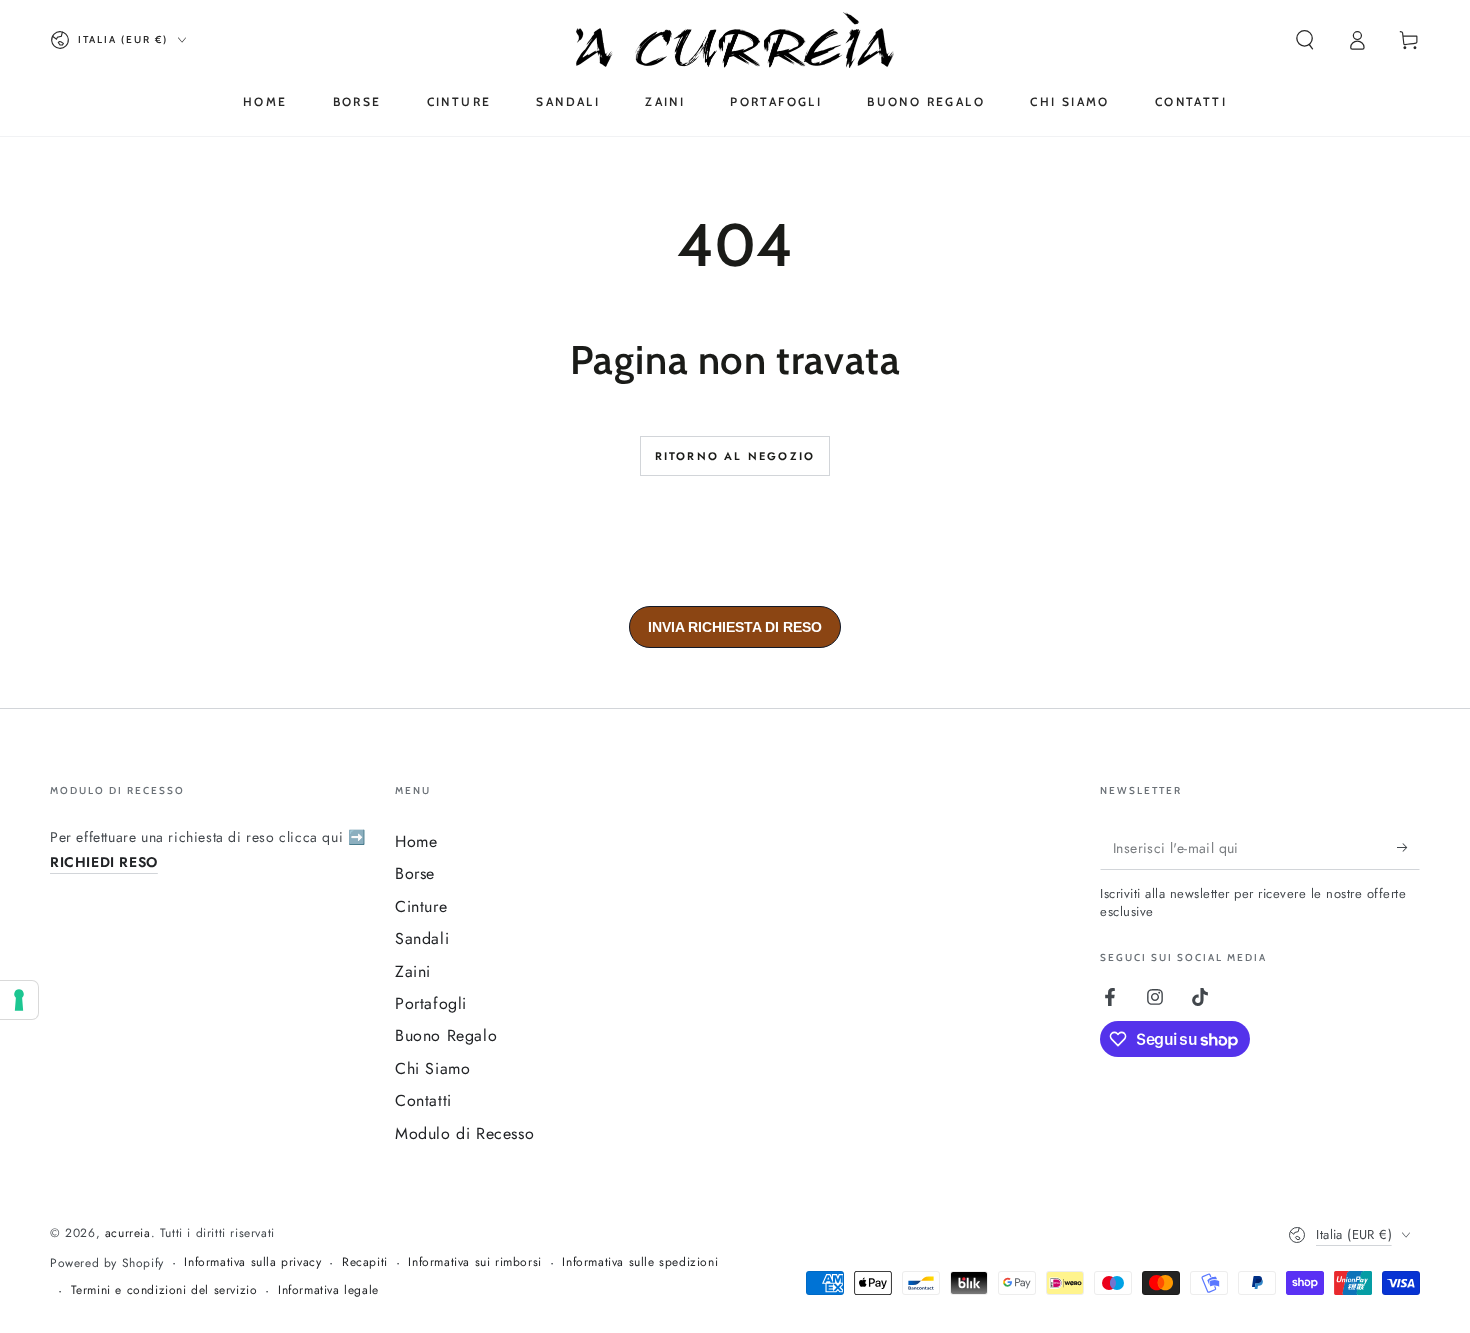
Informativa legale (328, 1290)
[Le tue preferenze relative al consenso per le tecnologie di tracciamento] (19, 1000)
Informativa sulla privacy (252, 1262)
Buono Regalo (446, 1035)
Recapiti (365, 1262)
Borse (415, 873)
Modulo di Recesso (464, 1133)
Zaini (413, 971)
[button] (1305, 40)
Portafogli (431, 1003)
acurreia (128, 1233)
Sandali (422, 938)
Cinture (421, 906)
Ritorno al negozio (735, 456)
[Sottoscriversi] (1408, 847)
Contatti (423, 1100)
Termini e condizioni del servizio (164, 1290)
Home (416, 841)
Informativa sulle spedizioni (640, 1262)
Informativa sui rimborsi (474, 1262)
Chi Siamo (432, 1068)
